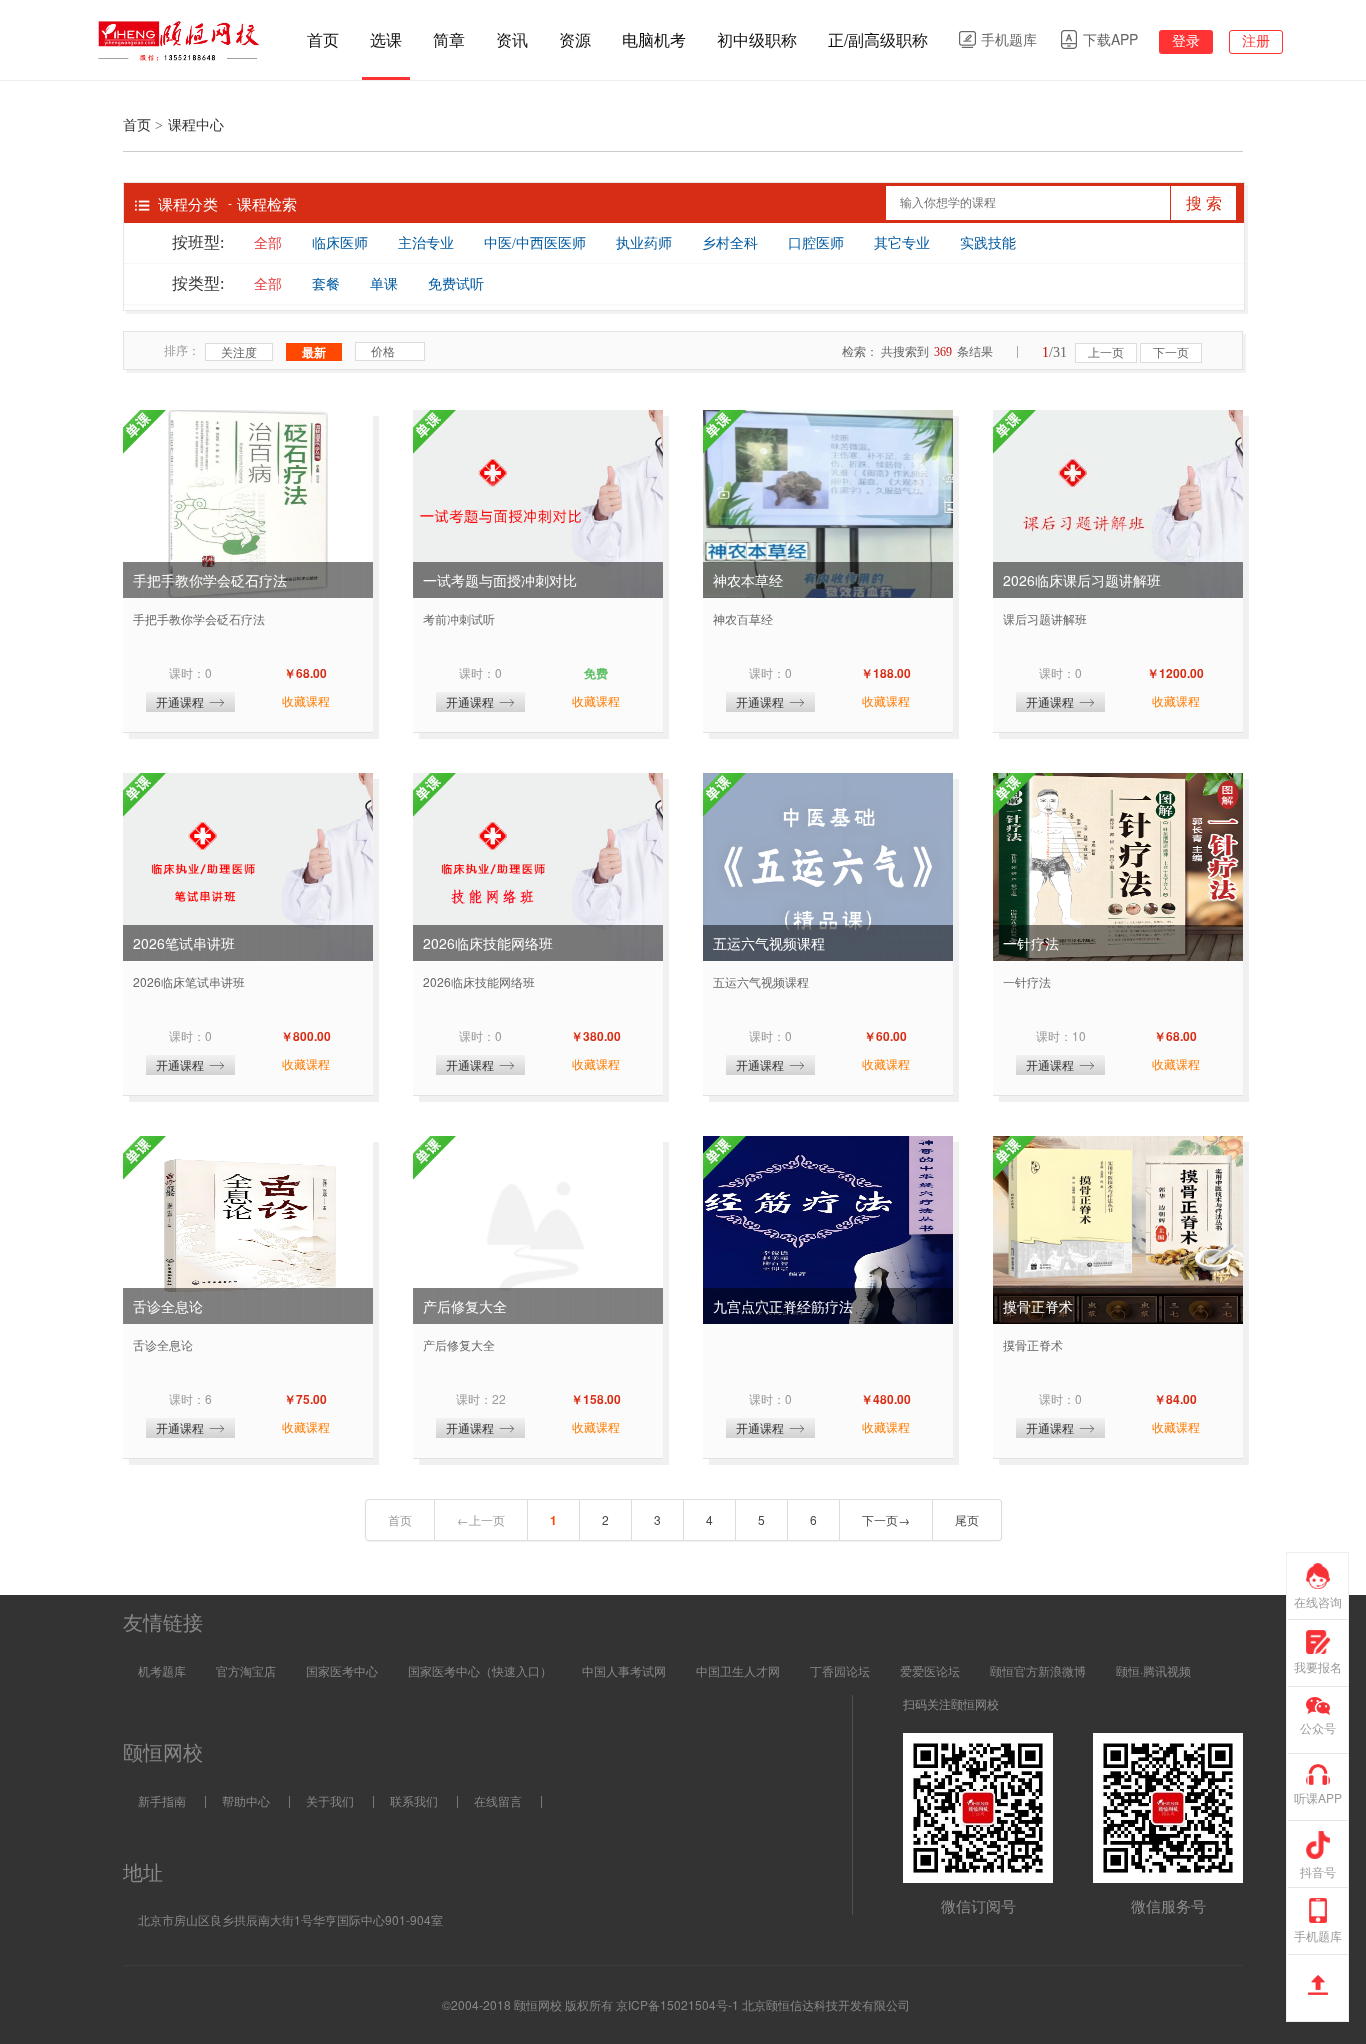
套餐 (326, 284)
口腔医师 (816, 243)
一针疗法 (1031, 943)
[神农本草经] (828, 504)
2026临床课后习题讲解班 (1082, 580)
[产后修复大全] (538, 1230)
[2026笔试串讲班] (248, 867)
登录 (1186, 41)
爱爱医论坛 (930, 1670)
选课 (386, 39)
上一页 (1106, 353)
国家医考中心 (342, 1670)
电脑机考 (654, 39)
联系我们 (414, 1800)
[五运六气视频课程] (828, 867)
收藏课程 (306, 700)
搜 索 (1204, 203)
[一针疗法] (1118, 867)
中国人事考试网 (624, 1670)
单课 (384, 284)
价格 (383, 350)
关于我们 (330, 1800)
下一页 (1171, 353)
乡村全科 (730, 243)
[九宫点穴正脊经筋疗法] (828, 1230)
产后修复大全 (465, 1306)
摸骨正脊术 (1038, 1306)
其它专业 (902, 243)
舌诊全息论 (168, 1306)
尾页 (967, 1519)
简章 (449, 39)
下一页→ (886, 1519)
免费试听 (456, 284)
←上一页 (481, 1519)
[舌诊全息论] (248, 1230)
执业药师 (644, 243)
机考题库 (162, 1670)
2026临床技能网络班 (488, 943)
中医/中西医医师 (535, 243)
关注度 (239, 351)
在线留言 (498, 1800)
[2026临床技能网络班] (538, 867)
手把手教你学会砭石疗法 (210, 580)
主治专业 (426, 243)
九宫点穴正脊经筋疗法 (783, 1306)
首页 (323, 39)
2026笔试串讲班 (184, 943)
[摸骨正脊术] (1118, 1230)
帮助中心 (246, 1800)
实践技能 (988, 243)
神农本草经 (748, 580)
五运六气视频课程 (769, 943)
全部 (268, 243)
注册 (1256, 41)
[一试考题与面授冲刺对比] (538, 504)
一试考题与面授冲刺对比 (500, 580)
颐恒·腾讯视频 (1153, 1670)
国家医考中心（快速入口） (480, 1670)
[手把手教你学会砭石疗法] (248, 504)
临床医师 (340, 243)
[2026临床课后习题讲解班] (1118, 504)
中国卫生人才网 (738, 1670)
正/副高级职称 (878, 39)
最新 (314, 352)
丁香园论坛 (840, 1670)
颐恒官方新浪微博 (1038, 1670)
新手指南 (162, 1800)
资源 (575, 39)
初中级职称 (757, 39)
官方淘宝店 (246, 1670)
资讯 (512, 39)
